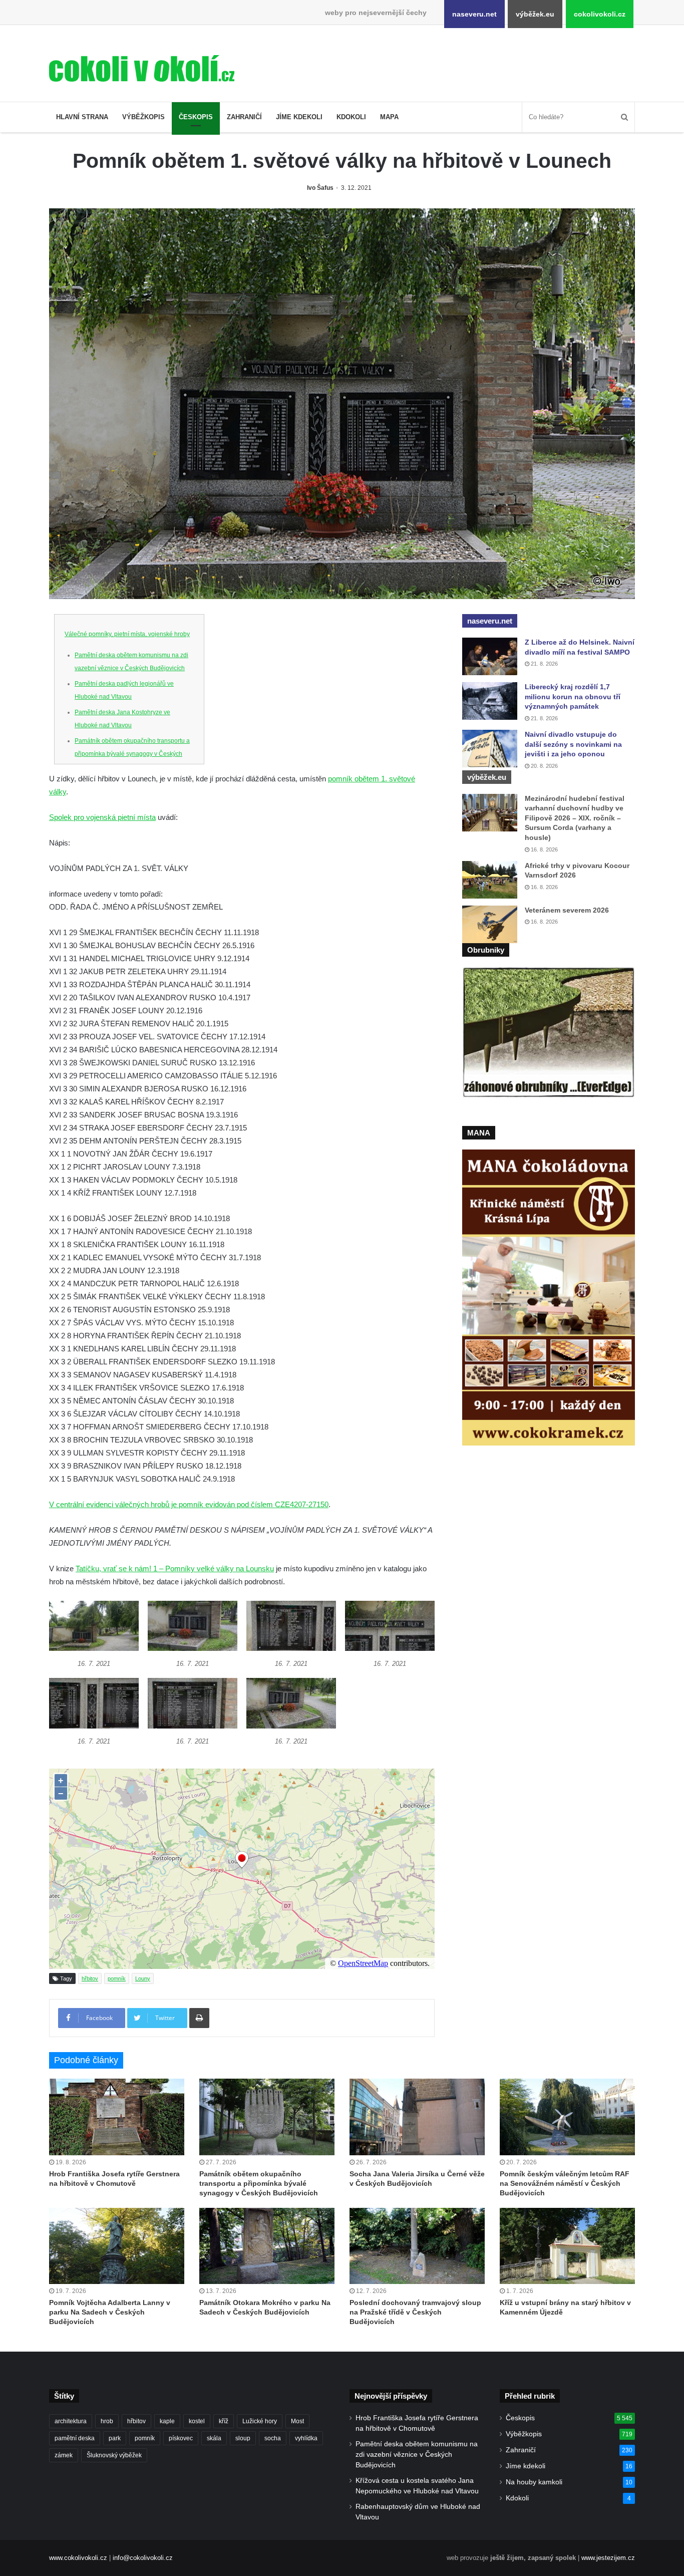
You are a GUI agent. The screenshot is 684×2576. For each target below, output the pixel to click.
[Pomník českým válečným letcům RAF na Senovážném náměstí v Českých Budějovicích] (567, 2117)
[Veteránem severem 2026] (490, 924)
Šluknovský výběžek (114, 2455)
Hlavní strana (82, 117)
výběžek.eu (535, 14)
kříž (224, 2421)
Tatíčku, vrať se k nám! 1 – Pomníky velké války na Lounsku (175, 1568)
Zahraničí (244, 117)
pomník (117, 1978)
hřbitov (90, 1978)
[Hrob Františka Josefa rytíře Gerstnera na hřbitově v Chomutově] (117, 2117)
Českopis (196, 117)
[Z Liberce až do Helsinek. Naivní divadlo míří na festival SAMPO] (490, 656)
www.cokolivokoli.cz (78, 2558)
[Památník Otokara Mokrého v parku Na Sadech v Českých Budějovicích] (267, 2246)
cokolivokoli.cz (600, 14)
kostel (197, 2421)
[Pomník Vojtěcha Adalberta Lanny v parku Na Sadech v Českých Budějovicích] (117, 2246)
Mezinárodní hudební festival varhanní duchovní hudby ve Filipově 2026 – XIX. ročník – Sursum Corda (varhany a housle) (575, 818)
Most (297, 2421)
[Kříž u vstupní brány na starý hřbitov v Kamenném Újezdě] (567, 2246)
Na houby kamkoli (534, 2482)
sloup (243, 2438)
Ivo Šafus (320, 188)
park (115, 2438)
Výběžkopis (143, 117)
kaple (167, 2421)
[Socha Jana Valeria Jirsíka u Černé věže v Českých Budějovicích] (417, 2117)
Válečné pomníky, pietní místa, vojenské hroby (127, 634)
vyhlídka (306, 2438)
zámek (64, 2455)
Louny (143, 1978)
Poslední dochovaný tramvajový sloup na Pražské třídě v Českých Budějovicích (415, 2312)
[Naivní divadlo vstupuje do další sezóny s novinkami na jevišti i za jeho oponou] (490, 749)
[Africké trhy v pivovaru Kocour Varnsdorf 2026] (490, 880)
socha (273, 2438)
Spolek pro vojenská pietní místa (102, 817)
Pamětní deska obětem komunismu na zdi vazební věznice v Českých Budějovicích (417, 2455)
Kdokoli (351, 117)
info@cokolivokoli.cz (143, 2558)
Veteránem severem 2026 (567, 910)
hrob (107, 2421)
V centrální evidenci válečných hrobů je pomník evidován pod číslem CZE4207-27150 (189, 1504)
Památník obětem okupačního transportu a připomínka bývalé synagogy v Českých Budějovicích (132, 754)
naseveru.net (474, 14)
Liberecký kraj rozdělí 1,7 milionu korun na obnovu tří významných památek (573, 696)
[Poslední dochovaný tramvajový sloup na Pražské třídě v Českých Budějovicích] (417, 2246)
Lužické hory (260, 2421)
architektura (71, 2421)
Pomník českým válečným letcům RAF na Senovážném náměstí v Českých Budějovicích (565, 2183)
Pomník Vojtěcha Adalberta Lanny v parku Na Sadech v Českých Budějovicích (110, 2312)
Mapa (389, 117)
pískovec (181, 2438)
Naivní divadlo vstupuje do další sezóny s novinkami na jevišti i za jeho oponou (573, 744)
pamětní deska (75, 2438)
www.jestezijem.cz (608, 2558)
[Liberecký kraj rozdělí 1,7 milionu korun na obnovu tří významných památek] (490, 701)
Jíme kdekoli (299, 117)
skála (214, 2438)
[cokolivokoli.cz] (142, 68)
